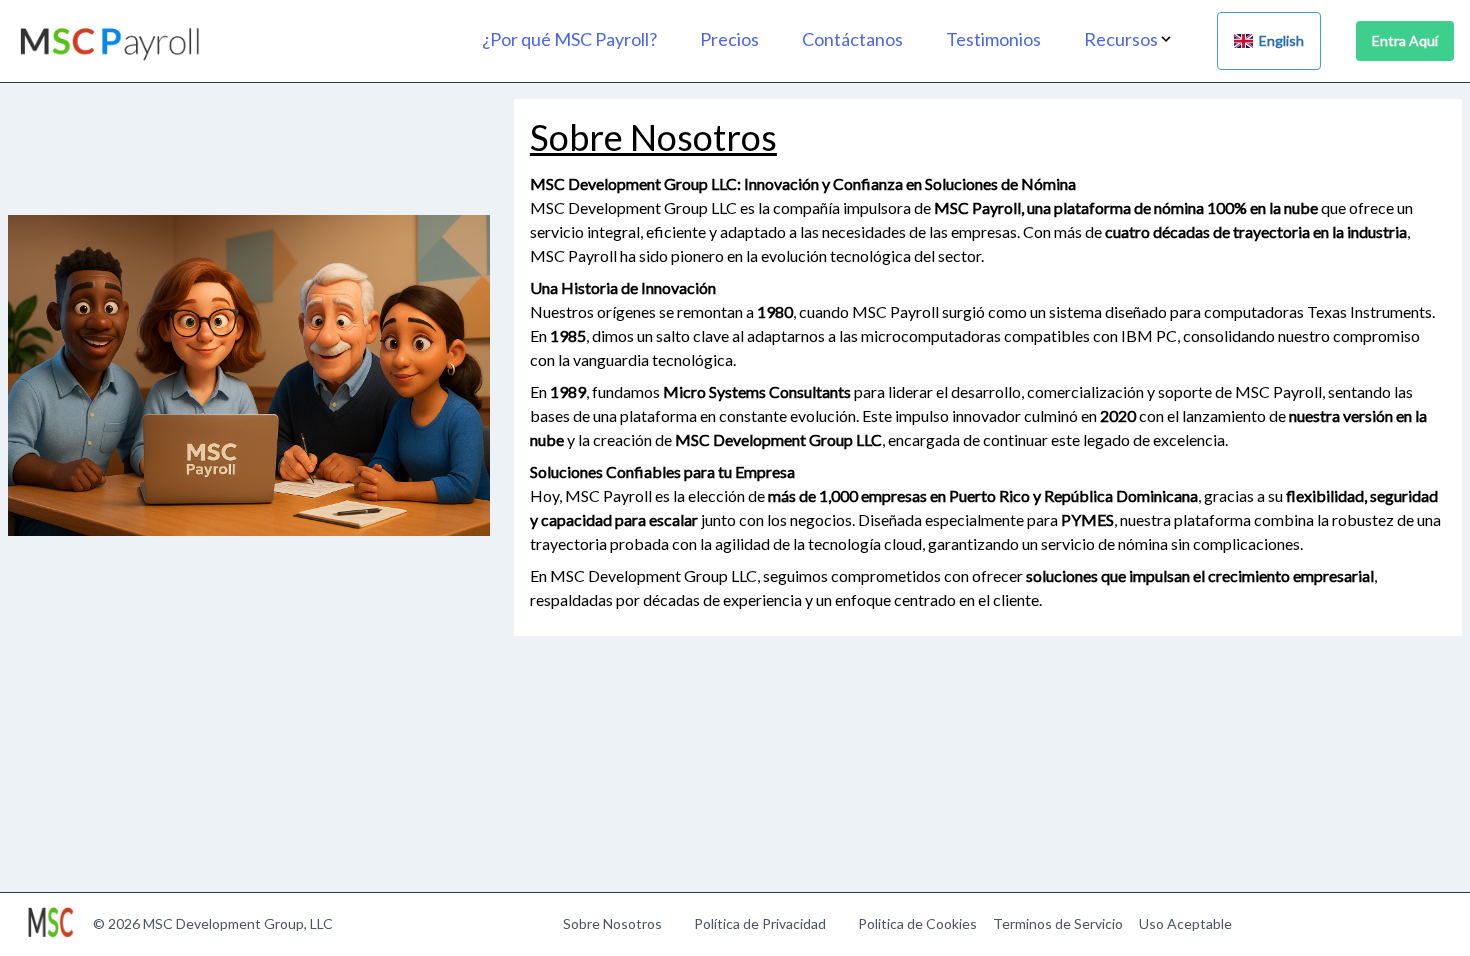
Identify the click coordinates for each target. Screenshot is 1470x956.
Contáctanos (852, 39)
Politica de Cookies (917, 923)
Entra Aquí (1405, 40)
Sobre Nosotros (612, 923)
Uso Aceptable (1185, 923)
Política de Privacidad (760, 923)
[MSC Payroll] (111, 41)
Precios (729, 39)
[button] (1141, 39)
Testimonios (993, 39)
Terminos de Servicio (1058, 923)
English (1278, 40)
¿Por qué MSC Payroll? (569, 39)
